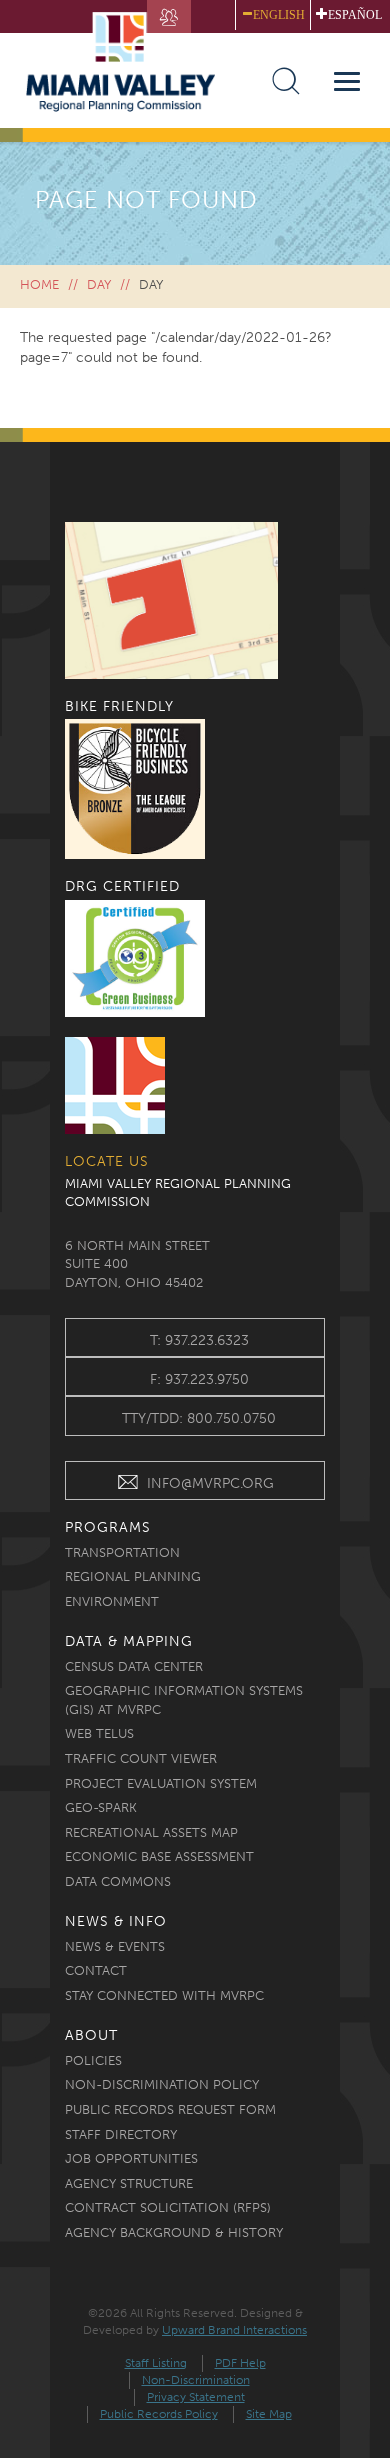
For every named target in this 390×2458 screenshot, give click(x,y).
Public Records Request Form (170, 2109)
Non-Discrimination (196, 2380)
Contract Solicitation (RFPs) (168, 2207)
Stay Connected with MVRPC (164, 1995)
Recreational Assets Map (151, 1832)
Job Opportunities (131, 2158)
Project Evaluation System (161, 1783)
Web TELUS (99, 1733)
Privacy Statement (196, 2397)
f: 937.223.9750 (199, 1379)
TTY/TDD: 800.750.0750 (199, 1418)
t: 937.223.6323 (199, 1340)
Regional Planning (133, 1576)
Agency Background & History (174, 2232)
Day (99, 284)
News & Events (115, 1946)
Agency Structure (129, 2183)
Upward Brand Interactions (234, 2330)
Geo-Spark (101, 1807)
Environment (112, 1601)
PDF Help (240, 2363)
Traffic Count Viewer (141, 1758)
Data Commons (118, 1881)
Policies (93, 2060)
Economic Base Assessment (159, 1856)
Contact (96, 1970)
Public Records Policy (159, 2414)
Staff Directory (121, 2134)
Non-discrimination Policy (162, 2084)
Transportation (122, 1552)
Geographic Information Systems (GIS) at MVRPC (184, 1700)
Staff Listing (156, 2363)
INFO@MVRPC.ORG (210, 1483)
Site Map (269, 2414)
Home (39, 284)
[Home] (130, 61)
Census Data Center (134, 1666)
